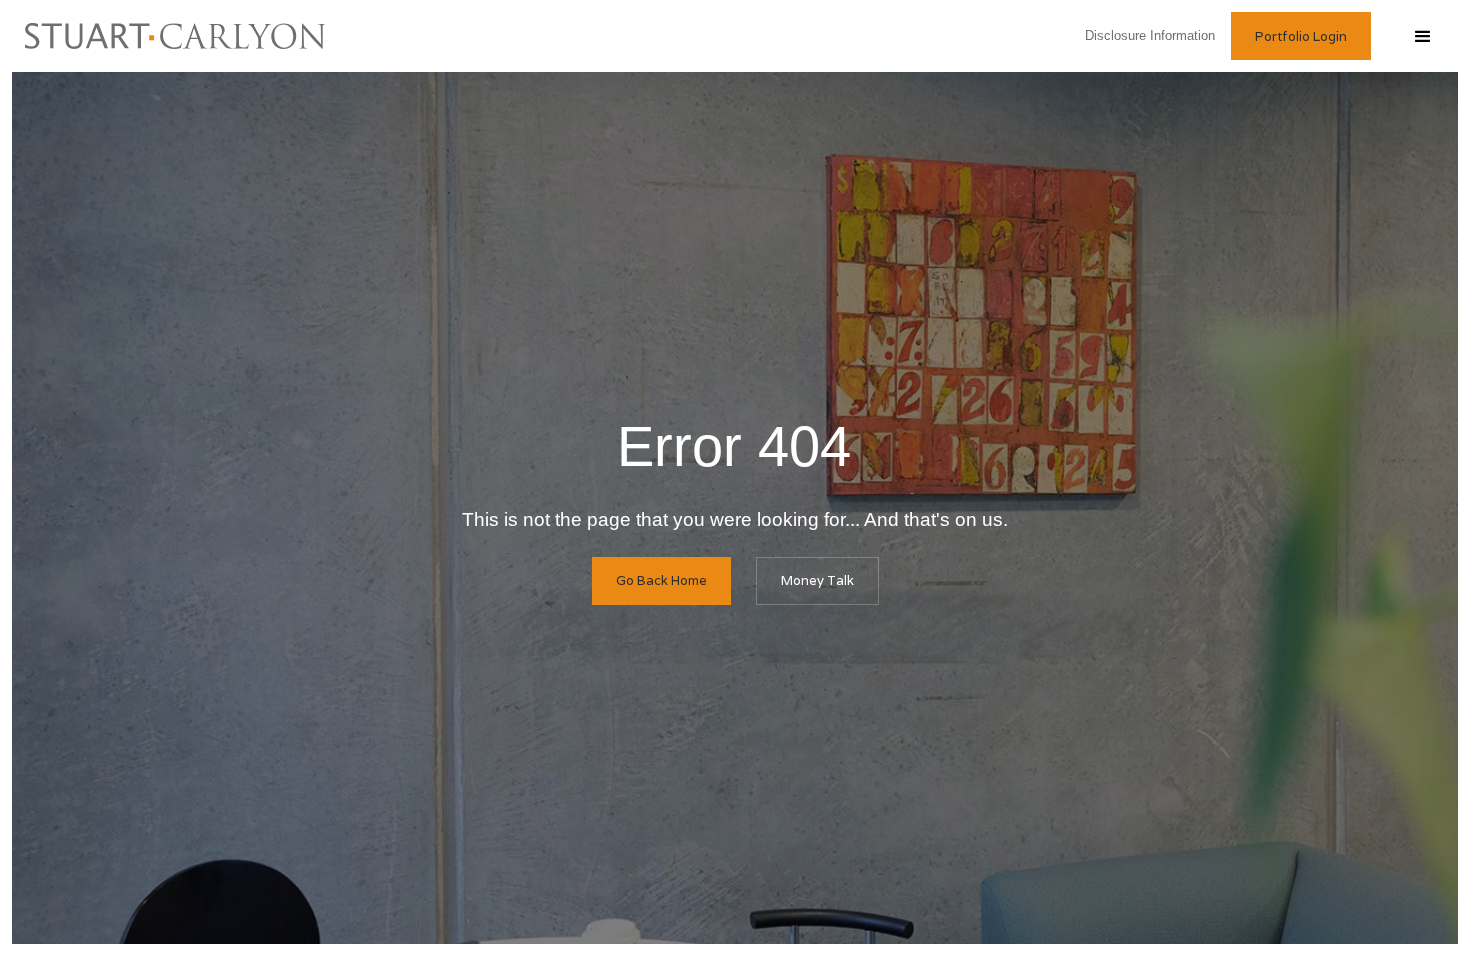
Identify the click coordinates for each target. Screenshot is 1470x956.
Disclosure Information (1154, 35)
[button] (1422, 36)
